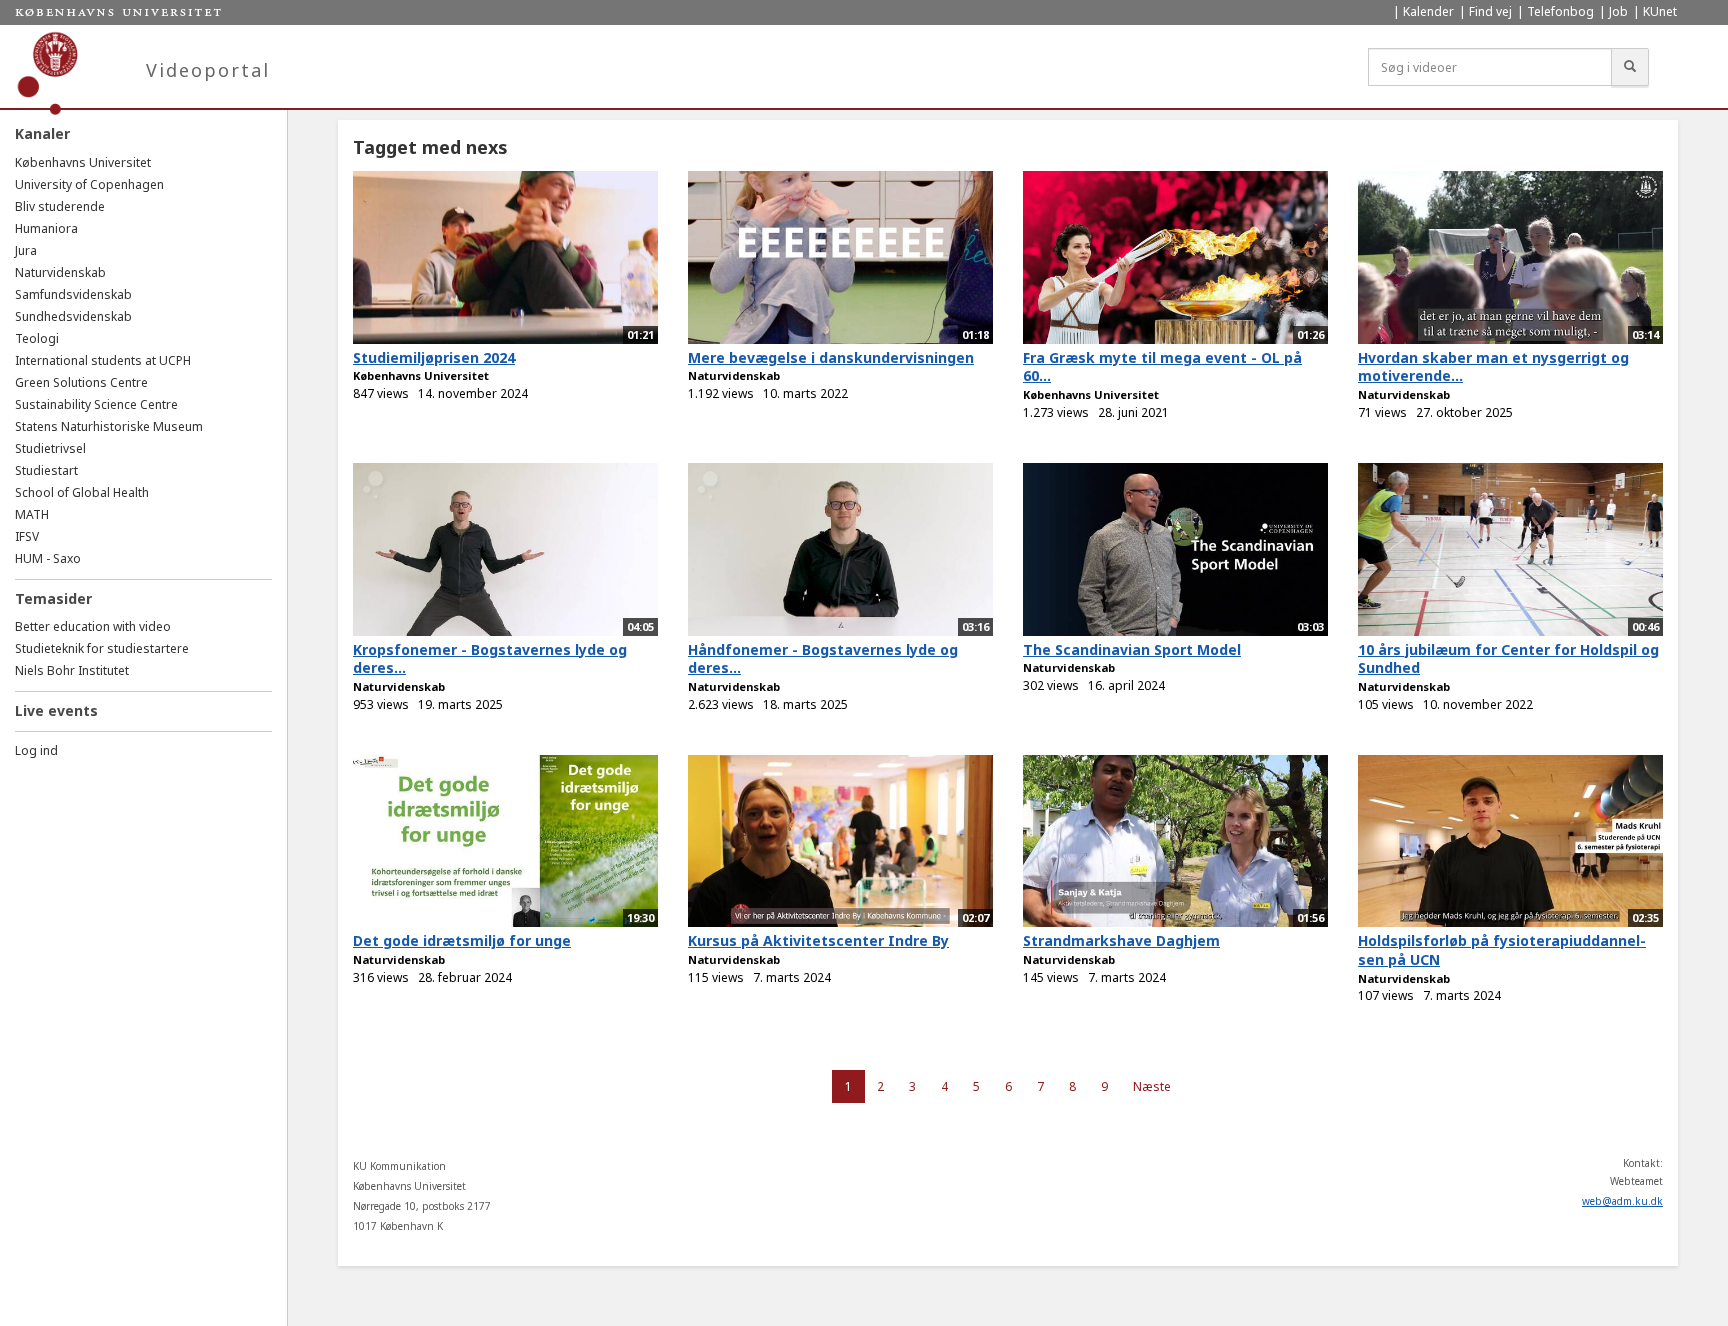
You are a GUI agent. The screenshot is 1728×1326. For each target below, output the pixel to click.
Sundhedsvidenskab (73, 316)
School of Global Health (82, 492)
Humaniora (46, 228)
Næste (1152, 1086)
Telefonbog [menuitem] (1560, 11)
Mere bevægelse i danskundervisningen (831, 357)
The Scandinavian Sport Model (1132, 649)
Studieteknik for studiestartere (102, 648)
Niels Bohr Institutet (72, 670)
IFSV (27, 536)
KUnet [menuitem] (1660, 11)
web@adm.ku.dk (1622, 1201)
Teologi (37, 338)
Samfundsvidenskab (73, 294)
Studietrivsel (50, 448)
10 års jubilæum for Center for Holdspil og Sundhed (1508, 659)
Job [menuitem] (1618, 11)
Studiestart (46, 470)
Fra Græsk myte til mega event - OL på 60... (1162, 367)
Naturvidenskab (60, 272)
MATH (32, 514)
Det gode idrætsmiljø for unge (462, 940)
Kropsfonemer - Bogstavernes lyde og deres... (490, 659)
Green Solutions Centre (81, 382)
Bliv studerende (60, 206)
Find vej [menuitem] (1490, 11)
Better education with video (93, 626)
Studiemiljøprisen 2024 (434, 357)
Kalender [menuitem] (1428, 11)
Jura (26, 250)
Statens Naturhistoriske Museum (109, 426)
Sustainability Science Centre (96, 404)
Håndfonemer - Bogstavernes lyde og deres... (823, 659)
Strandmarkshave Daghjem (1121, 940)
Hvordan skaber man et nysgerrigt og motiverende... (1493, 367)
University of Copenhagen (89, 184)
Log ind (36, 750)
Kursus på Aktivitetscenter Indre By (818, 940)
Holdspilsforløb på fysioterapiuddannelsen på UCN (1502, 950)
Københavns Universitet (83, 162)
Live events (56, 710)
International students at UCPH (103, 360)
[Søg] (1630, 67)
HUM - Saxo (48, 558)
